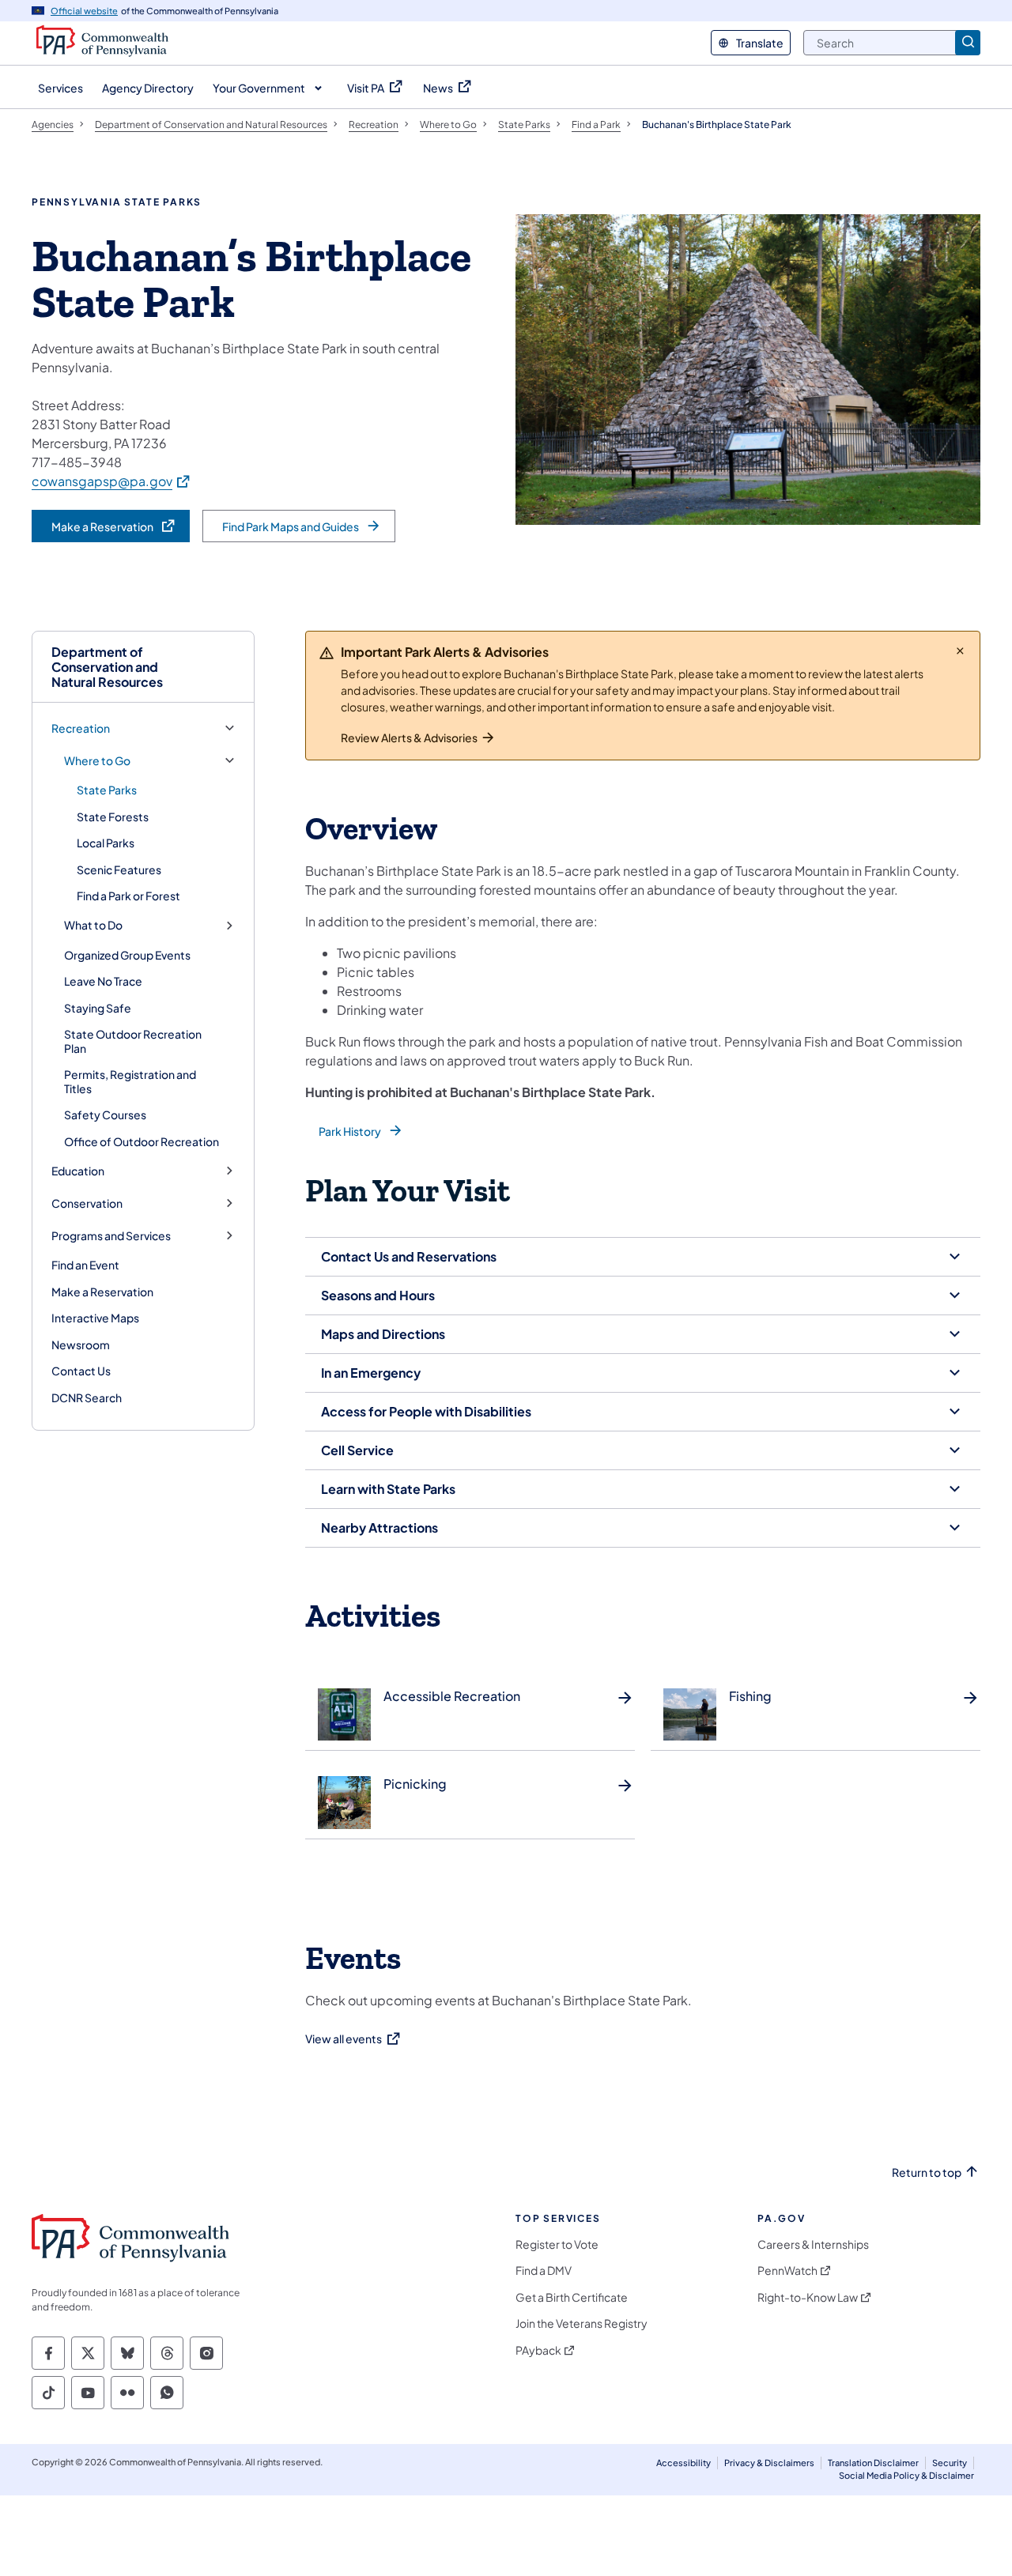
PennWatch (787, 2271)
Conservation (87, 1203)
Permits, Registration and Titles (130, 1081)
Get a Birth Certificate (572, 2297)
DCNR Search (87, 1397)
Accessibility (683, 2463)
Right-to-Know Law (808, 2297)
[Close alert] (960, 651)
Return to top (927, 2172)
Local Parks (106, 843)
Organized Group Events (127, 955)
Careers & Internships (813, 2244)
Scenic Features (119, 869)
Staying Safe (98, 1008)
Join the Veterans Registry (582, 2323)
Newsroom (81, 1345)
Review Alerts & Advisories (409, 737)
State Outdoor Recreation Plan (133, 1041)
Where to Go (97, 761)
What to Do (93, 925)
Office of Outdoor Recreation (142, 1141)
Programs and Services (111, 1236)
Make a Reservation (102, 1292)
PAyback (538, 2350)
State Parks (107, 790)
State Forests (113, 817)
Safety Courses (105, 1115)
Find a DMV (544, 2271)
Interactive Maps (95, 1318)
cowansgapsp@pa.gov (111, 481)
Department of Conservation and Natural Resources (107, 667)
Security (950, 2463)
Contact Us (81, 1371)
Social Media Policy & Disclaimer (906, 2475)
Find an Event (85, 1265)
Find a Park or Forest (128, 896)
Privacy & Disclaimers (769, 2463)
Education (78, 1171)
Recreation (81, 728)
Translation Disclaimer (873, 2463)
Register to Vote (557, 2244)
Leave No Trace (103, 981)
